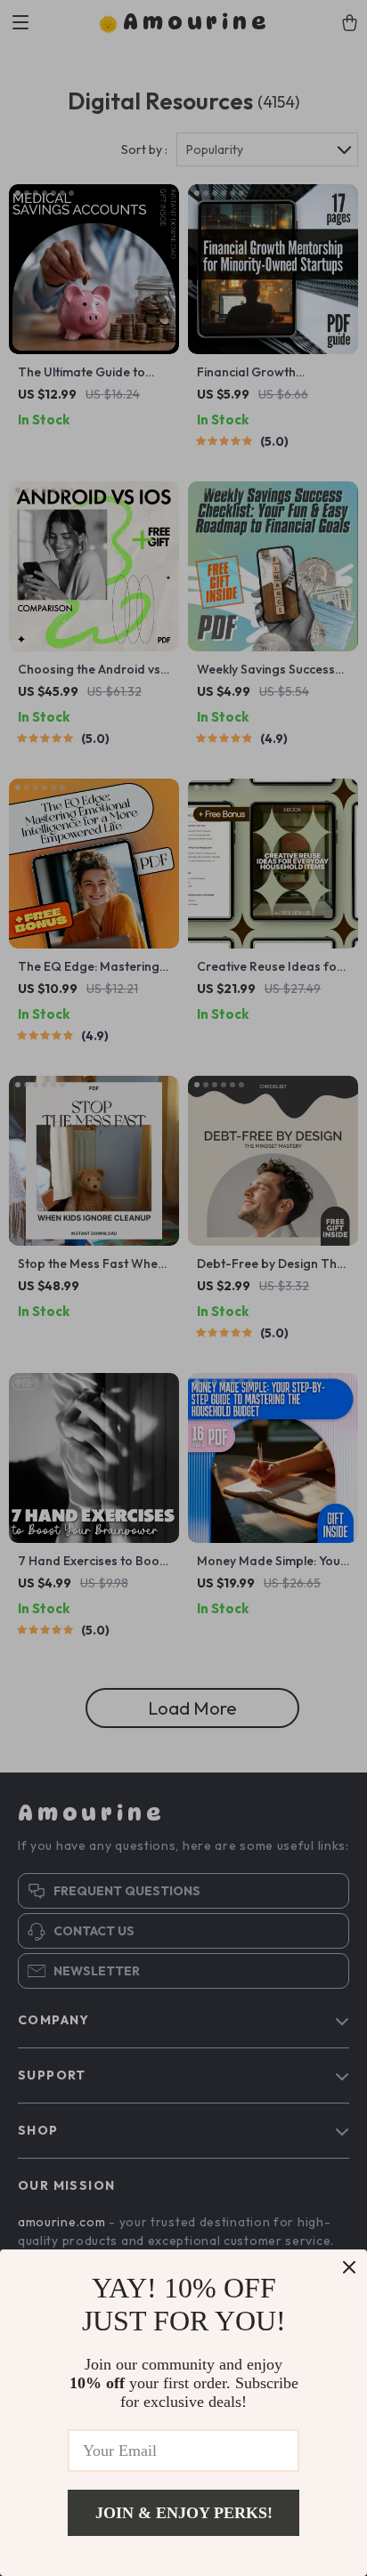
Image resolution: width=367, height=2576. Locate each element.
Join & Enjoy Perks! (184, 2513)
